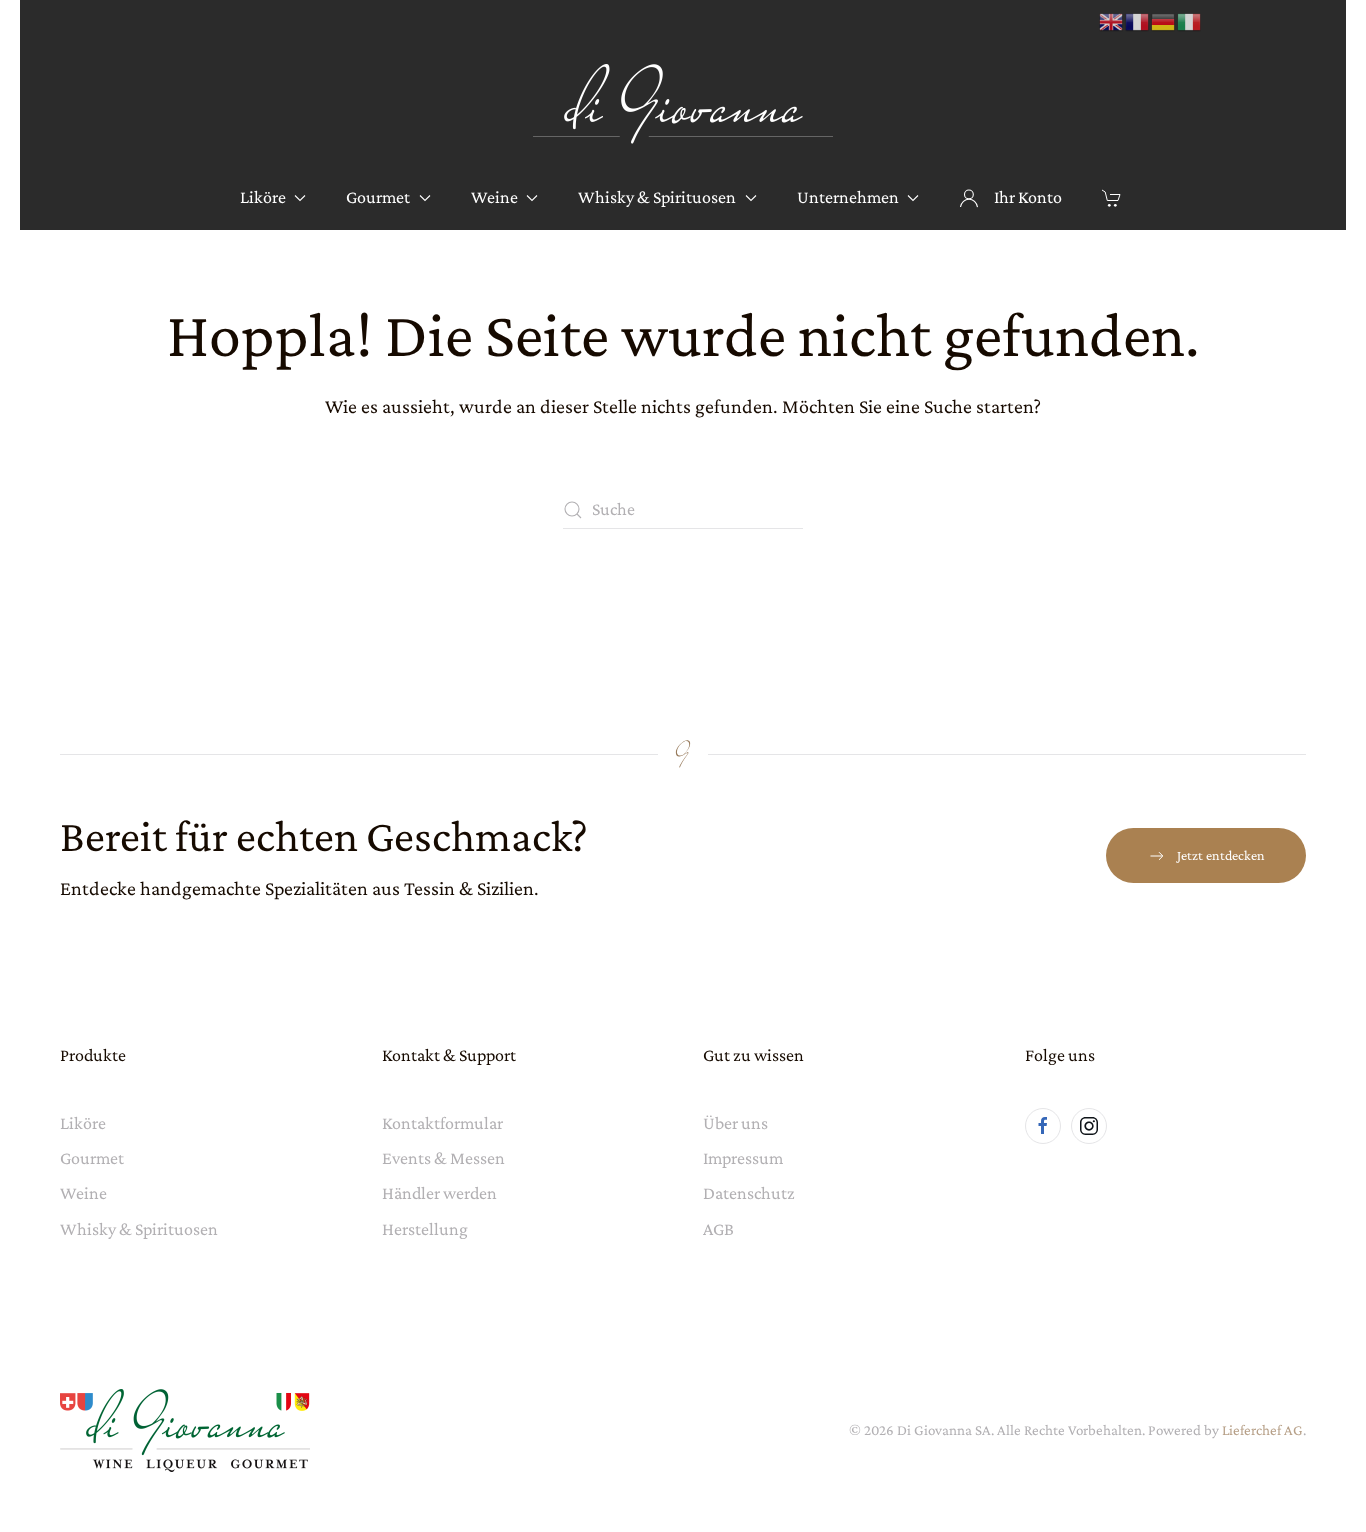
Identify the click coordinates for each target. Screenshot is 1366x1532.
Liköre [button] (263, 197)
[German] (1164, 20)
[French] (1138, 20)
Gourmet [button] (378, 197)
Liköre (83, 1123)
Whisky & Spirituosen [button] (657, 197)
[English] (1112, 20)
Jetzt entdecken (1221, 855)
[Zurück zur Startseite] (683, 104)
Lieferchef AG (1262, 1430)
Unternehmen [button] (848, 197)
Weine (83, 1193)
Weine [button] (494, 197)
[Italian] (1190, 20)
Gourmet (92, 1158)
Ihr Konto (1028, 197)
